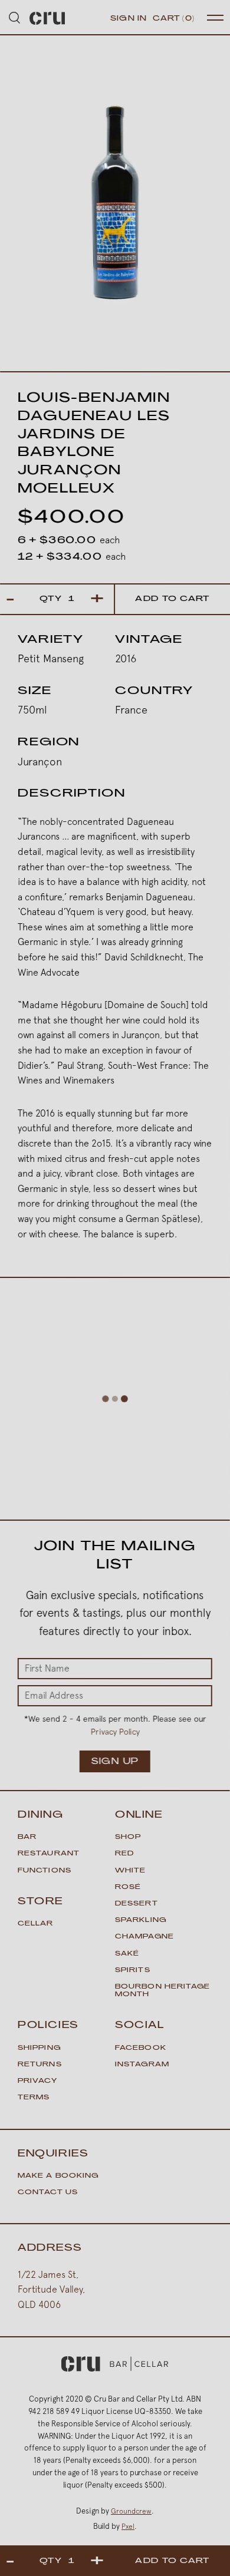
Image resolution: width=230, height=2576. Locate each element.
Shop (128, 1837)
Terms (34, 2098)
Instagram (142, 2065)
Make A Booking (58, 2176)
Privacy (37, 2081)
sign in (129, 19)
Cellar (36, 1924)
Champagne (144, 1937)
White (131, 1871)
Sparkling (141, 1921)
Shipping (39, 2048)
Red (124, 1854)
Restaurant (49, 1854)
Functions (45, 1871)
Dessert (137, 1904)
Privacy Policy (115, 1732)
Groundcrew (131, 2511)
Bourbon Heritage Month (163, 1991)
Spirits (133, 1971)
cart (174, 19)
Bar (27, 1837)
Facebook (141, 2048)
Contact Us (48, 2193)
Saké (127, 1954)
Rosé (128, 1888)
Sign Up (115, 1762)
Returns (40, 2065)
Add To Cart (172, 599)
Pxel (128, 2527)
